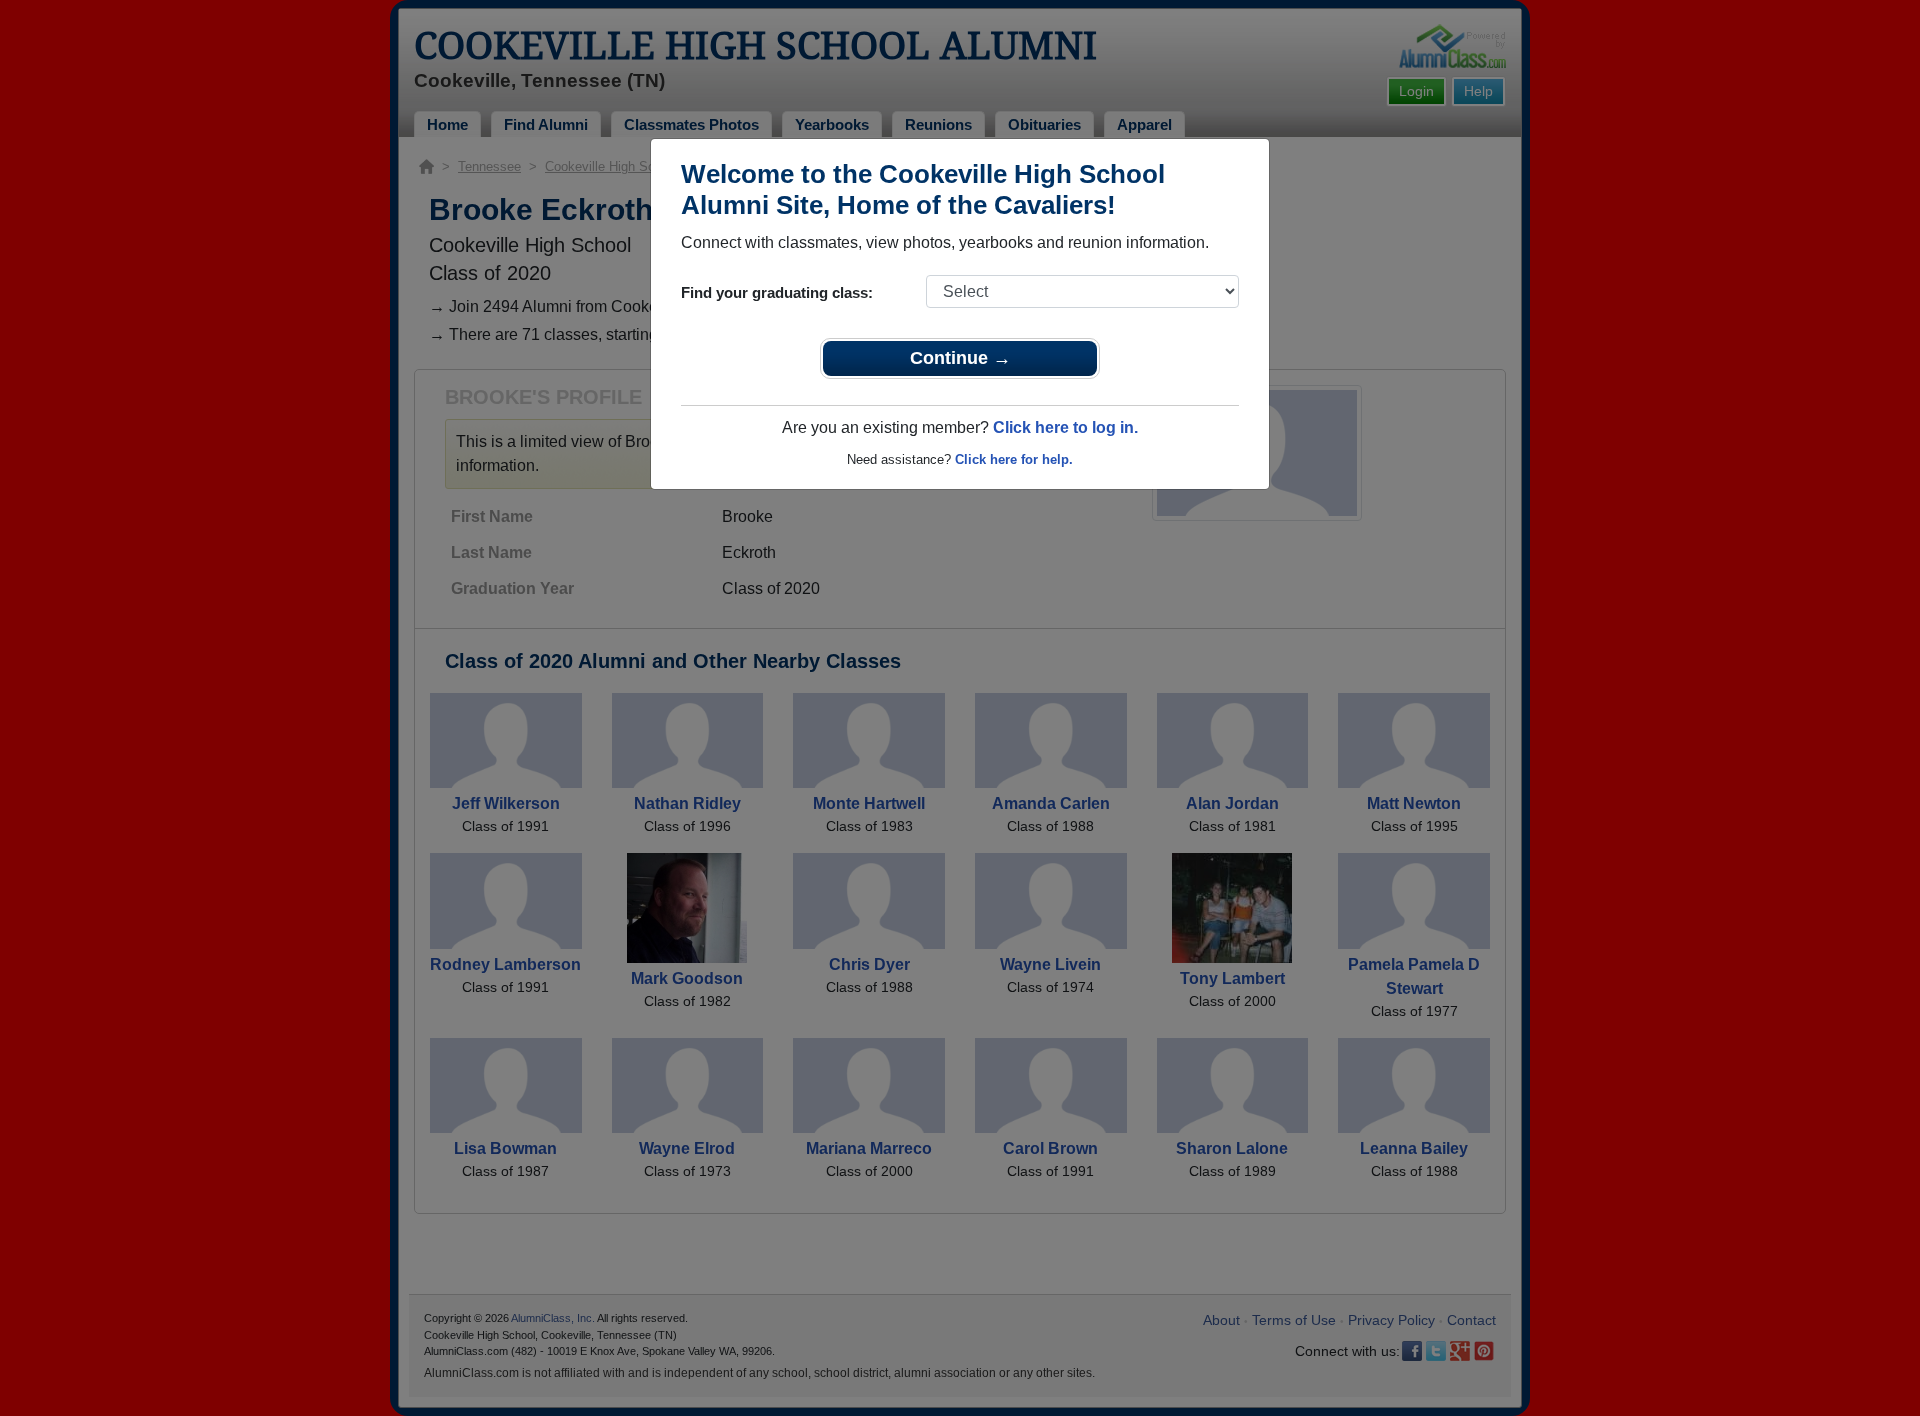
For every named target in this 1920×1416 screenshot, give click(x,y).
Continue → (960, 358)
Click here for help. (1014, 459)
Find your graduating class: (777, 292)
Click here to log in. (1065, 427)
